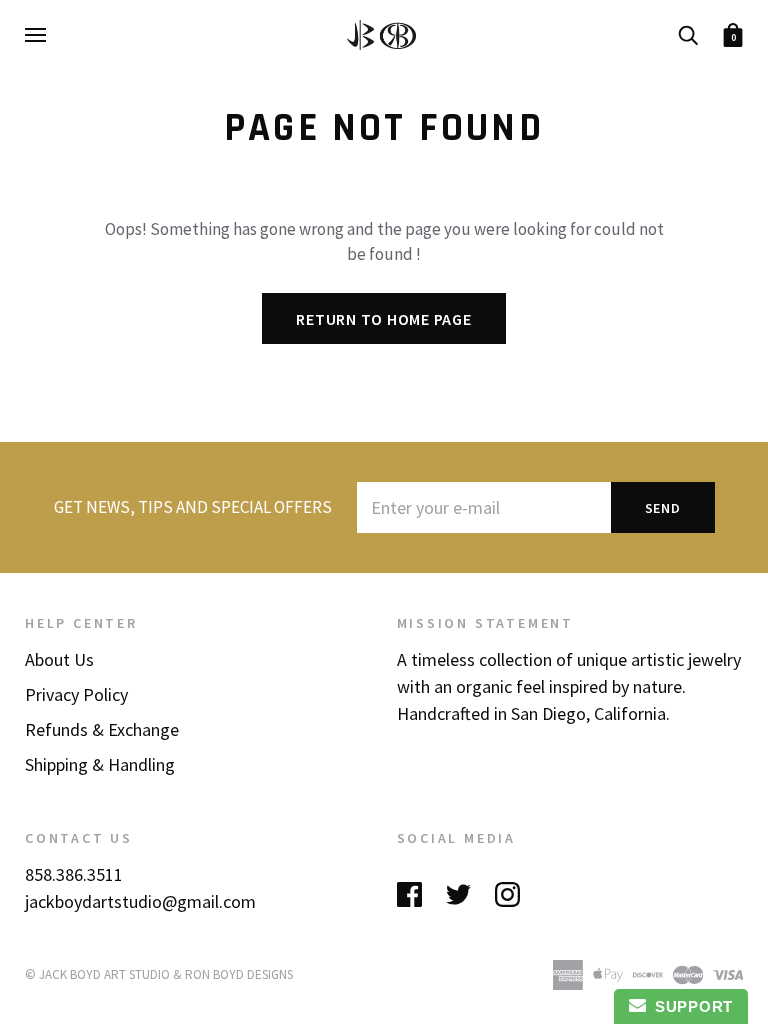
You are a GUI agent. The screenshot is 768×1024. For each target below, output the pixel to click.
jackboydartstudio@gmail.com (140, 901)
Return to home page (383, 319)
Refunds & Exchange (102, 729)
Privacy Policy (76, 694)
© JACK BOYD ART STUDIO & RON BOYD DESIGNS (159, 974)
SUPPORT (689, 1006)
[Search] (688, 33)
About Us (59, 659)
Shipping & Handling (100, 764)
